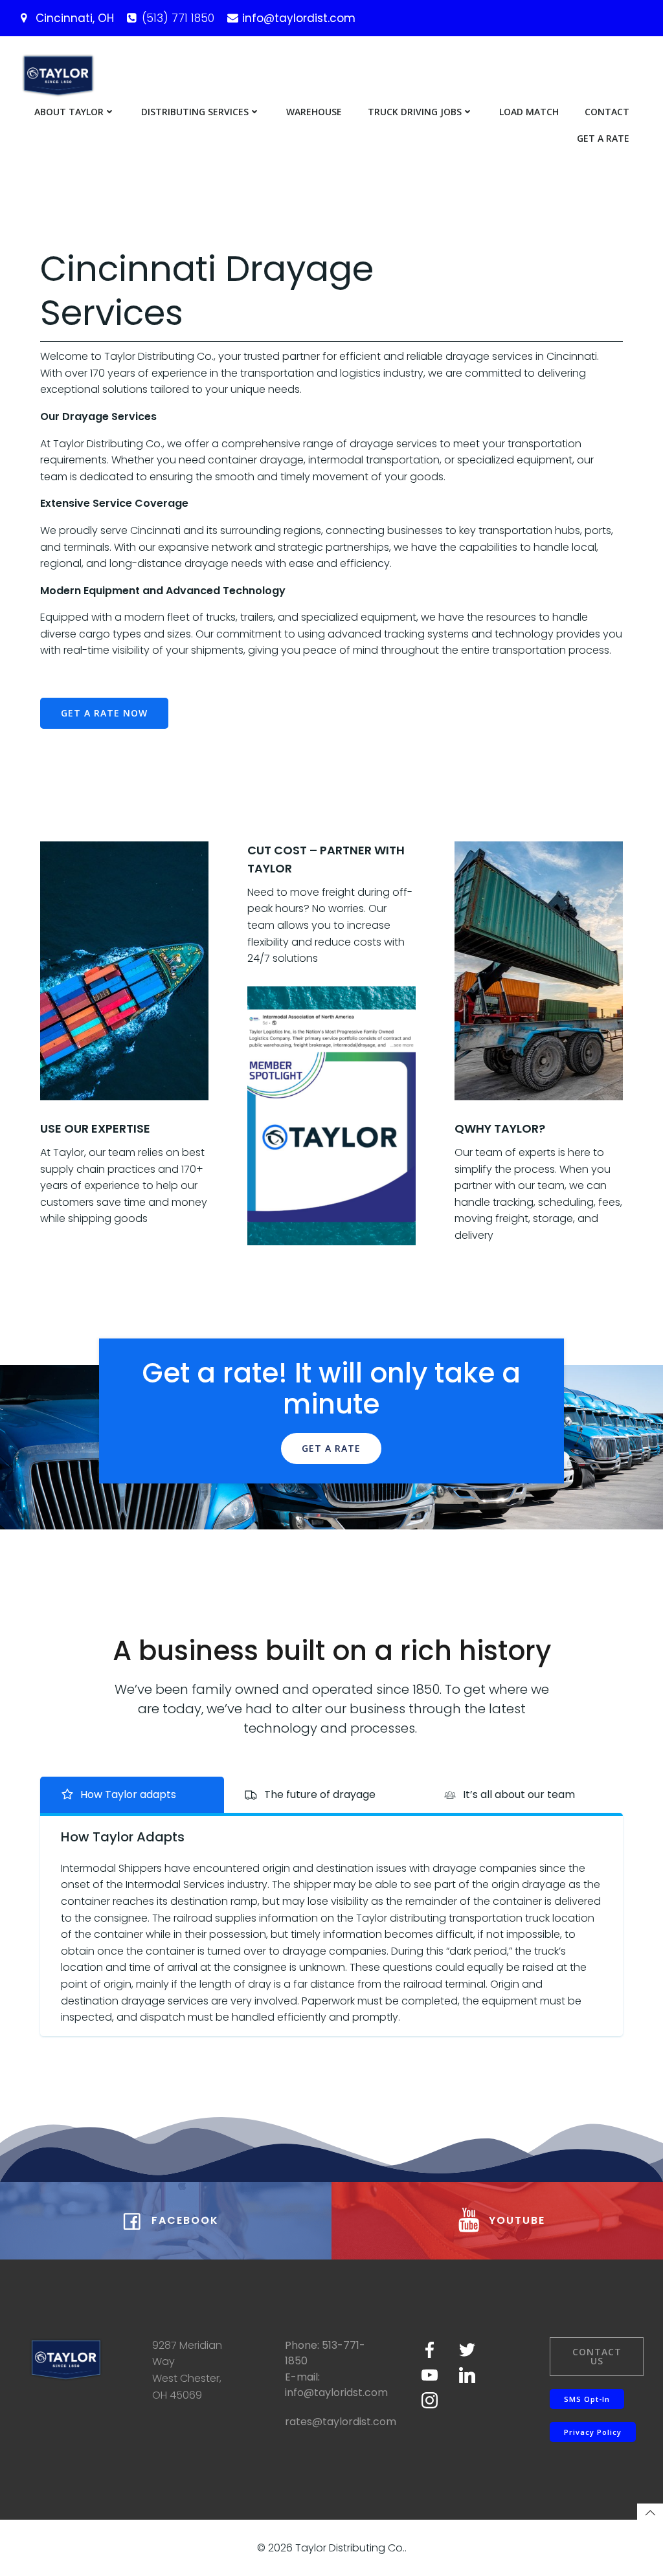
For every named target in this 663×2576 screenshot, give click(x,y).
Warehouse (314, 112)
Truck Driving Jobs (415, 112)
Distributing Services (195, 112)
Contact (607, 112)
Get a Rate (603, 138)
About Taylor (69, 112)
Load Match (529, 112)
